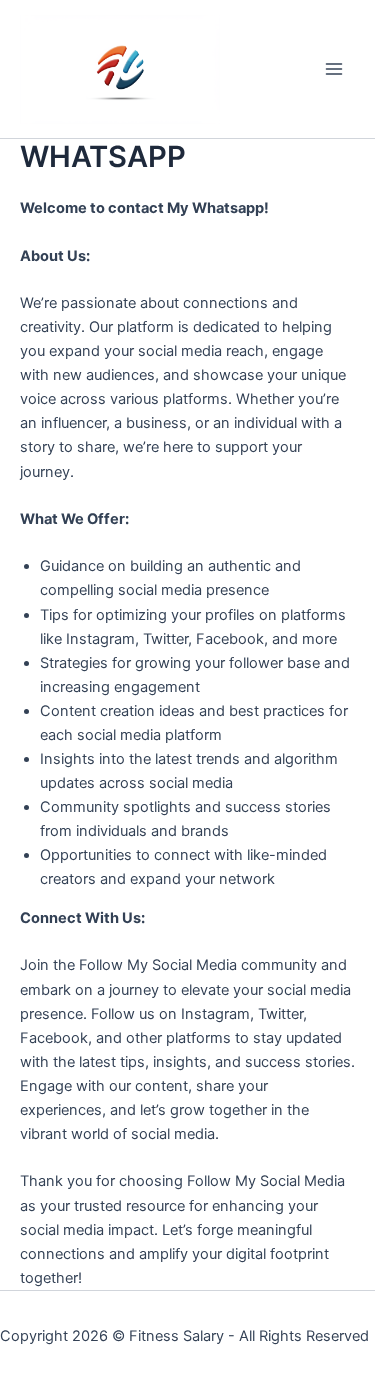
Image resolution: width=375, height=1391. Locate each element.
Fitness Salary (176, 1336)
